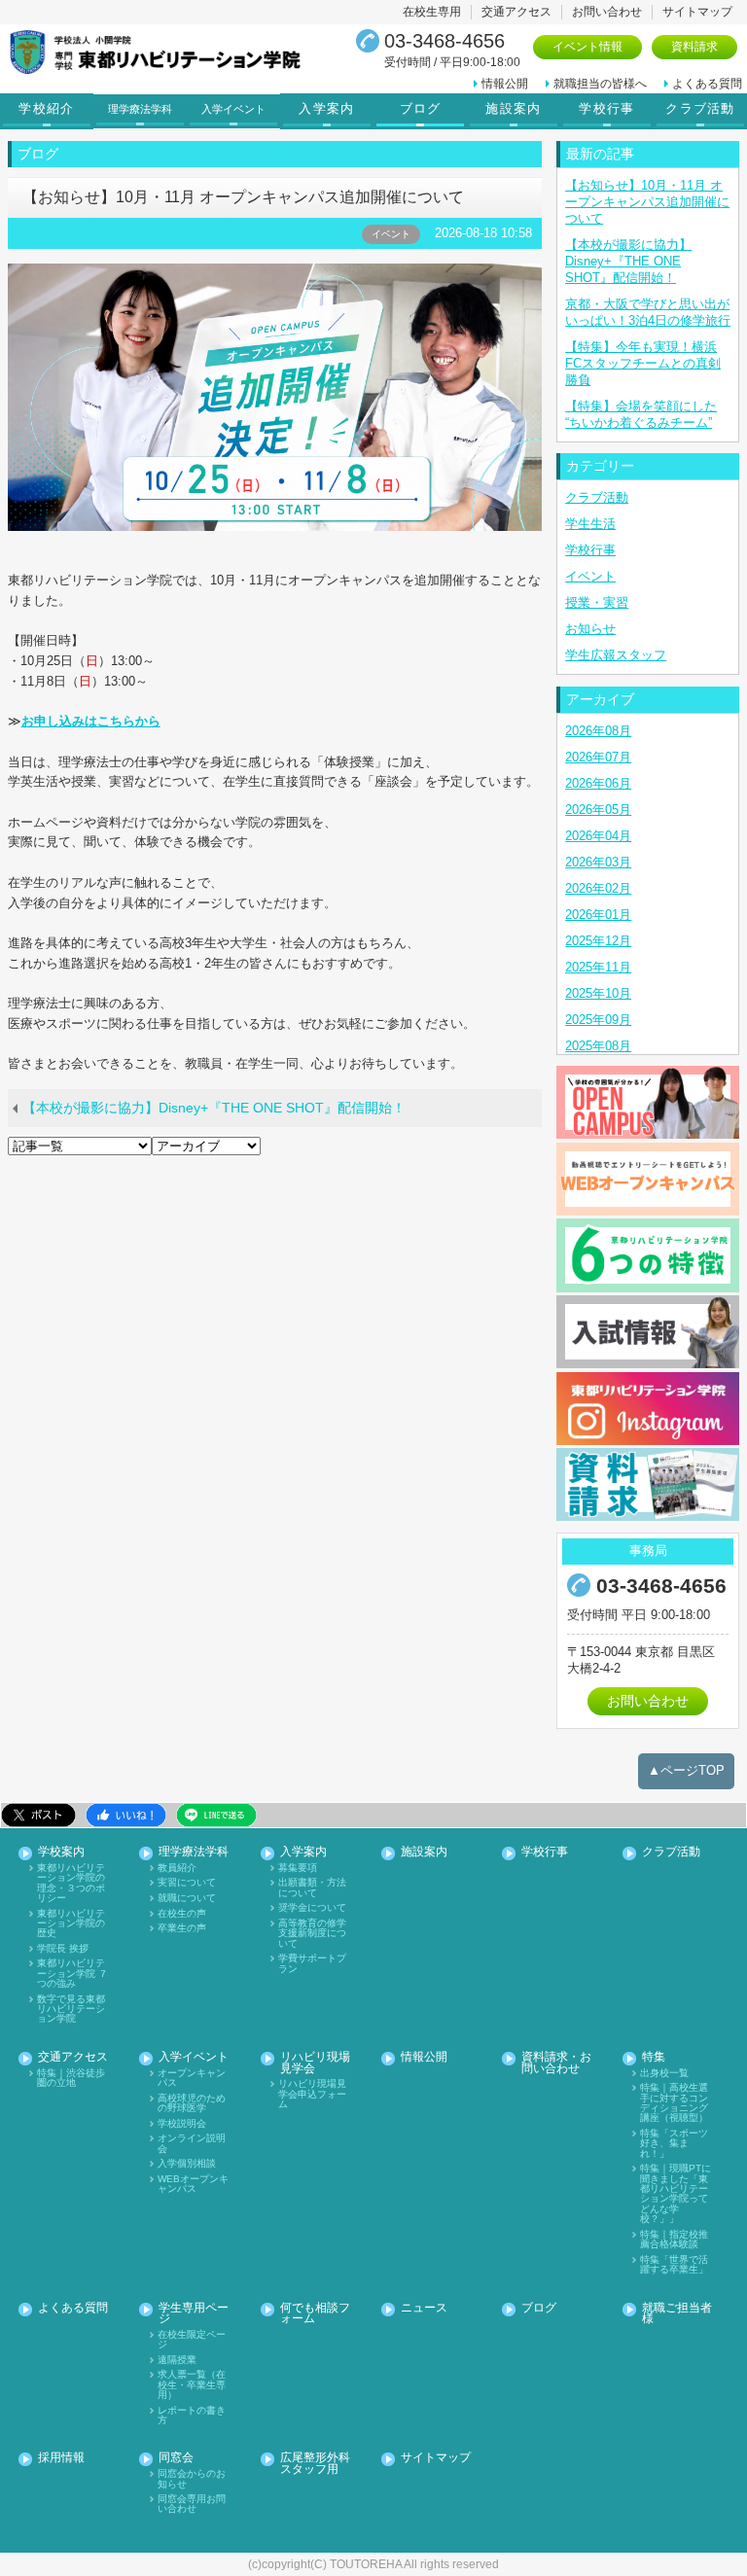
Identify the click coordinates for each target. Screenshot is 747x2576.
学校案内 (61, 1852)
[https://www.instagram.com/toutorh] (648, 1409)
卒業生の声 (182, 1928)
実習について (187, 1883)
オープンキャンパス (192, 2078)
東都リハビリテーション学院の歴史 (71, 1924)
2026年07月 (598, 757)
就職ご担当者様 (677, 2314)
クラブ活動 (700, 109)
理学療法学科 (194, 1852)
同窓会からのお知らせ (192, 2479)
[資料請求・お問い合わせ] (648, 1484)
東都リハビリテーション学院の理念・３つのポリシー (71, 1883)
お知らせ (590, 629)
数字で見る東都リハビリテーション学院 (71, 2010)
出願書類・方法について (312, 1888)
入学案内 (326, 109)
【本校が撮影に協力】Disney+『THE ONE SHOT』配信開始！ (214, 1108)
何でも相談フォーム (315, 2314)
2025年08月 (598, 1046)
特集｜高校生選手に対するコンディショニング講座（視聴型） (674, 2103)
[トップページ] (165, 52)
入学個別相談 (187, 2164)
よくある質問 (707, 84)
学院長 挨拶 (63, 1949)
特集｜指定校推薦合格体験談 (674, 2240)
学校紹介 (46, 109)
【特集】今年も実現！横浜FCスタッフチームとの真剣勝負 (643, 363)
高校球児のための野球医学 (192, 2103)
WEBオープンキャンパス (193, 2184)
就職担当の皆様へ (600, 84)
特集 (654, 2057)
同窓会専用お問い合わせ (192, 2504)
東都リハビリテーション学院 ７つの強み (72, 1974)
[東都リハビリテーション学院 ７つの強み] (648, 1255)
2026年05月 (598, 810)
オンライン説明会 (192, 2143)
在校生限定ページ (192, 2340)
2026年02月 (598, 888)
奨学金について (312, 1908)
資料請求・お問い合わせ (556, 2063)
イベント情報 (587, 47)
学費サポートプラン (312, 1963)
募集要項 (298, 1868)
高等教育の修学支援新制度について (312, 1934)
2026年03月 (598, 862)
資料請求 (694, 47)
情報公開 (505, 84)
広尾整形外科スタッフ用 (315, 2464)
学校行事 (606, 109)
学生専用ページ (194, 2314)
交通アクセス (516, 12)
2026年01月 (598, 915)
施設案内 (513, 109)
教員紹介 (177, 1868)
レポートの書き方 (192, 2416)
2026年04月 (598, 836)
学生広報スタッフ (616, 655)
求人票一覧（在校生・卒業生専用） (192, 2385)
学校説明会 (182, 2124)
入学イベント (194, 2057)
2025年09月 (598, 1020)
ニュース (424, 2308)
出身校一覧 (664, 2073)
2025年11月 (598, 967)
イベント (590, 576)
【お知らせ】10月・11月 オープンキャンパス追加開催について (647, 202)
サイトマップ (697, 12)
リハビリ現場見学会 (315, 2063)
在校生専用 (432, 12)
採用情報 (61, 2458)
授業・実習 (597, 602)
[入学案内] (648, 1332)
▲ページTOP (686, 1770)
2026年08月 (598, 731)
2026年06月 (598, 783)
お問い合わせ (607, 12)
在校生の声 (182, 1914)
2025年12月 (598, 941)
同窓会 (176, 2458)
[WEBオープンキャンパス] (648, 1179)
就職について (187, 1898)
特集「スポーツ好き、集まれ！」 (674, 2144)
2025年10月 (598, 993)
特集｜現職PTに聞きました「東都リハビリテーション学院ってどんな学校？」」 (676, 2194)
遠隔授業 (177, 2360)
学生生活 (590, 524)
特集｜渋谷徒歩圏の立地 (71, 2078)
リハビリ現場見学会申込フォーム (312, 2094)
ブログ (421, 109)
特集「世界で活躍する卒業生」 (674, 2265)
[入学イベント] (648, 1102)
